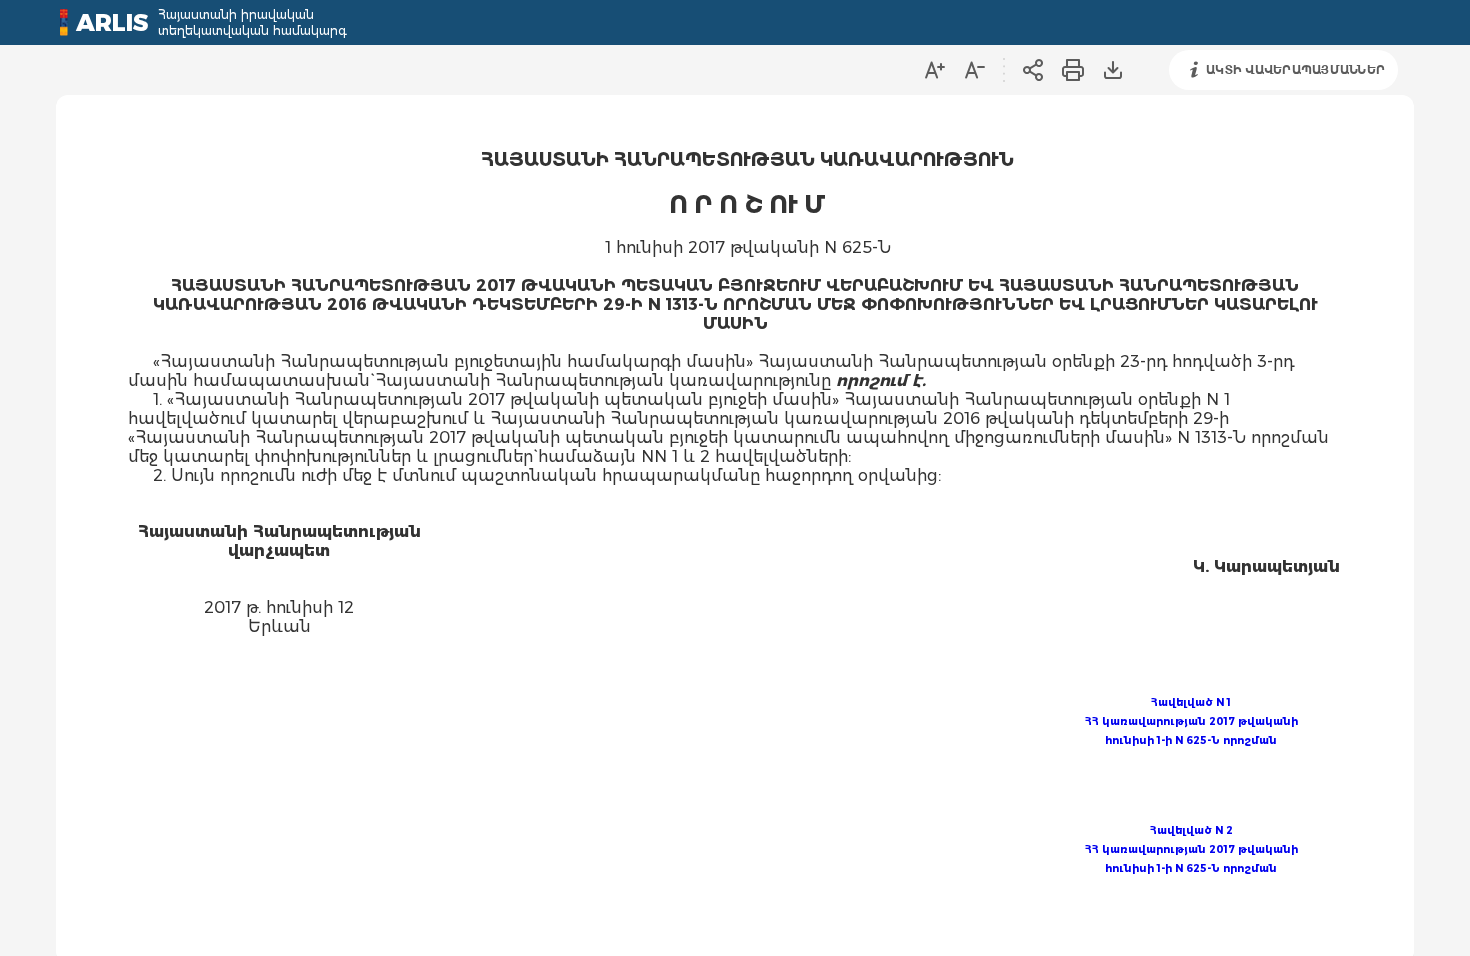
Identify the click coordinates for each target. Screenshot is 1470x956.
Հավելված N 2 (1191, 830)
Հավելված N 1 (1191, 702)
